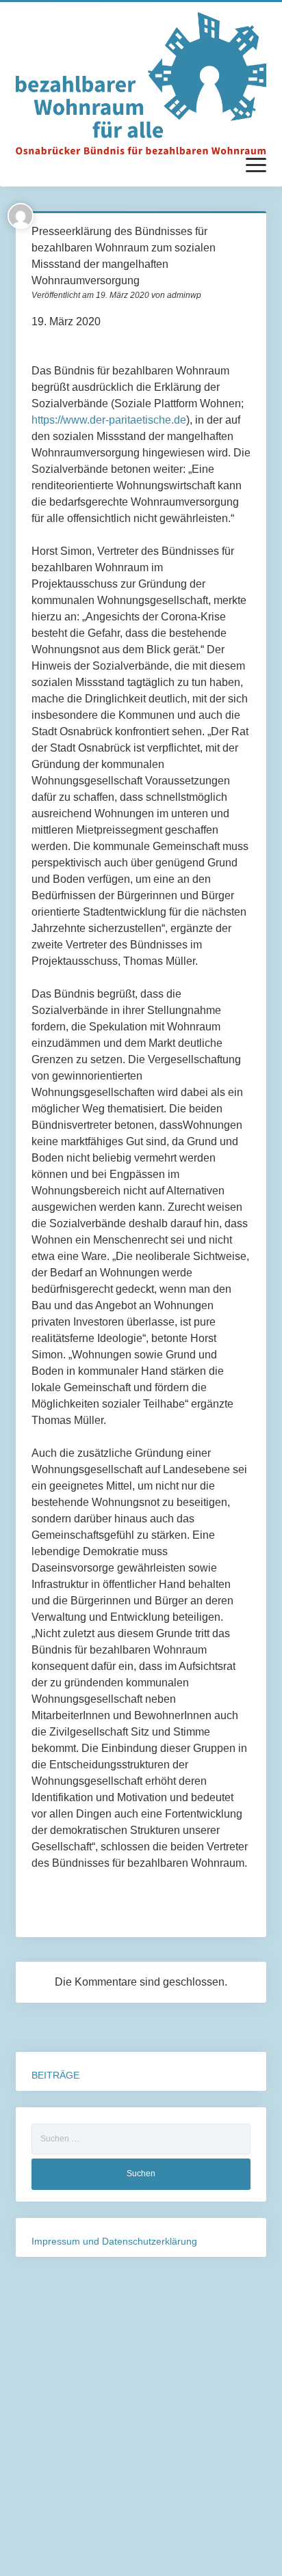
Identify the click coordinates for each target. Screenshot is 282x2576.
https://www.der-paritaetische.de (109, 420)
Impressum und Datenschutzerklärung (114, 2241)
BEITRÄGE (55, 2075)
